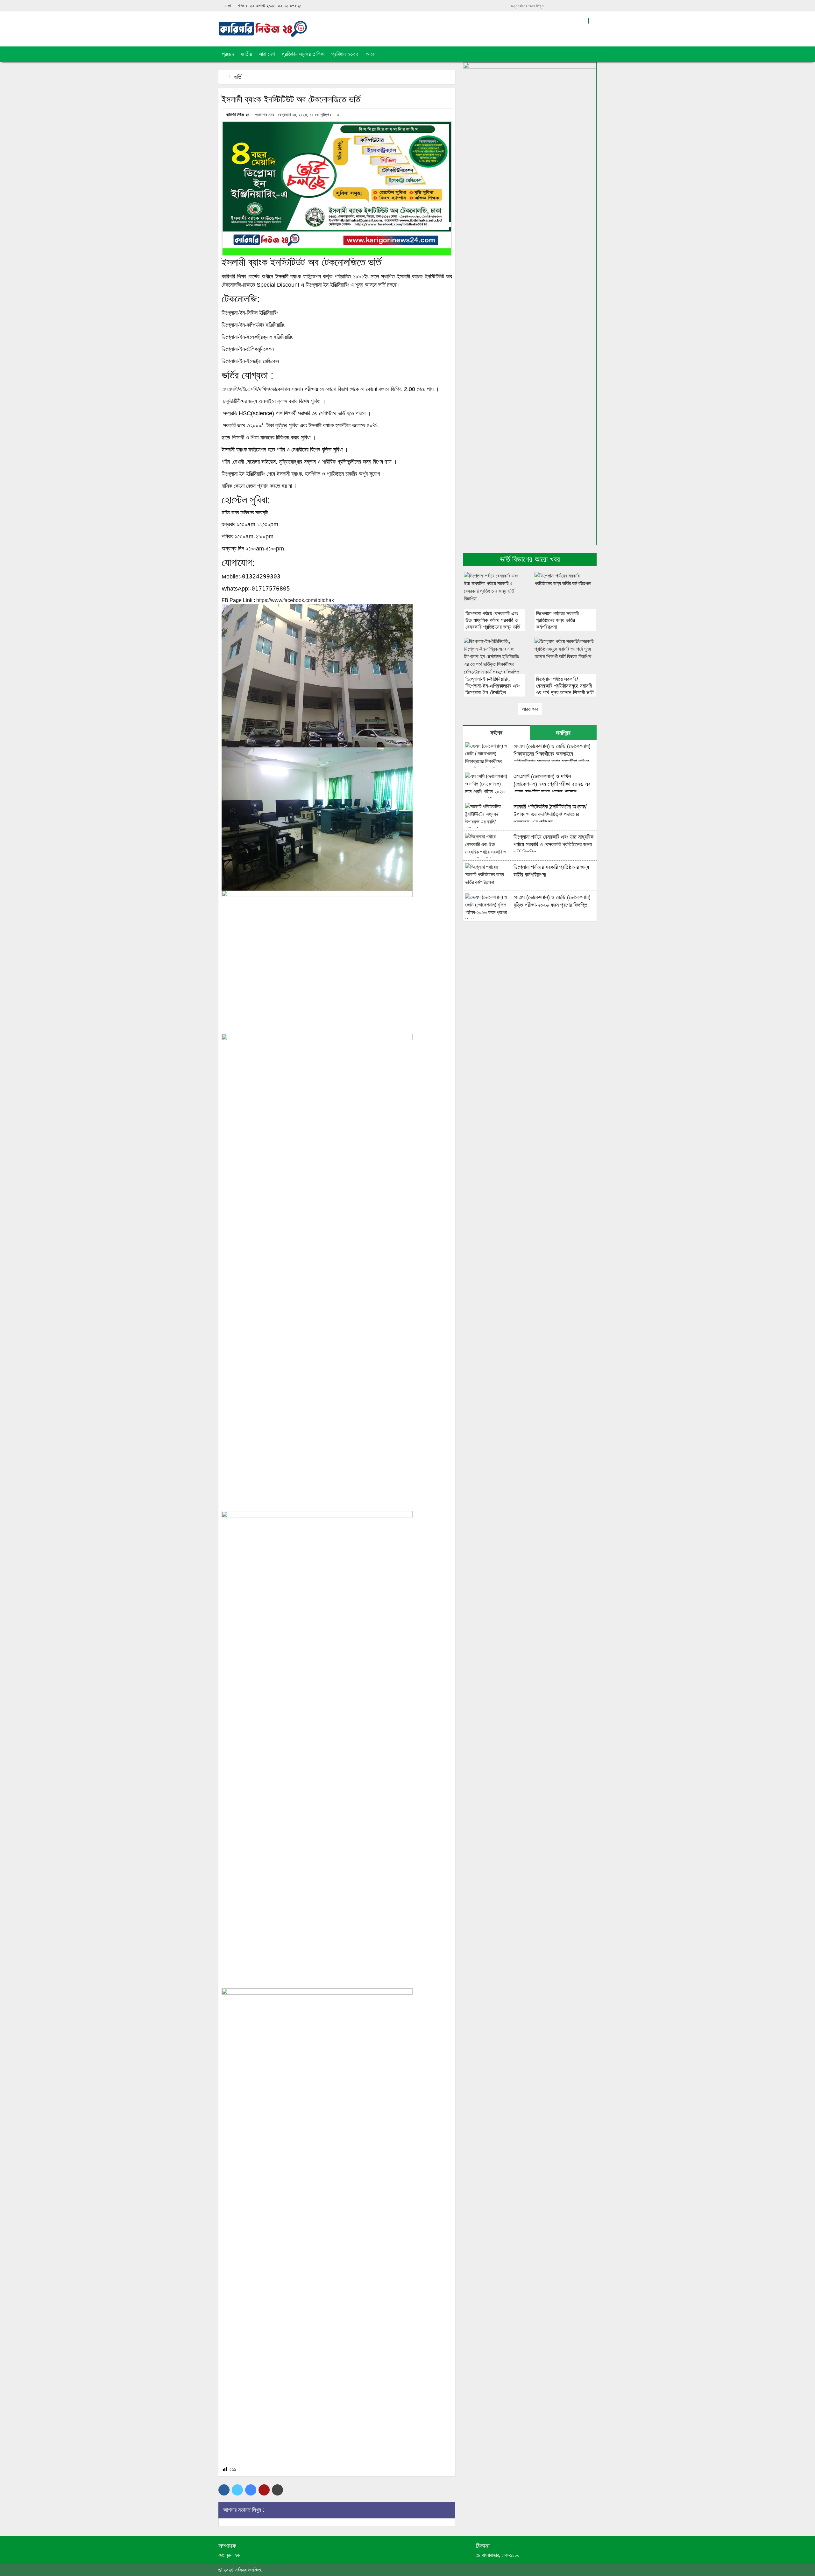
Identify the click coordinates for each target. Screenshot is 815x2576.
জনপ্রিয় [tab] (563, 733)
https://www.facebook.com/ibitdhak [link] (295, 600)
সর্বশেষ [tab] (496, 733)
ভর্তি (238, 77)
